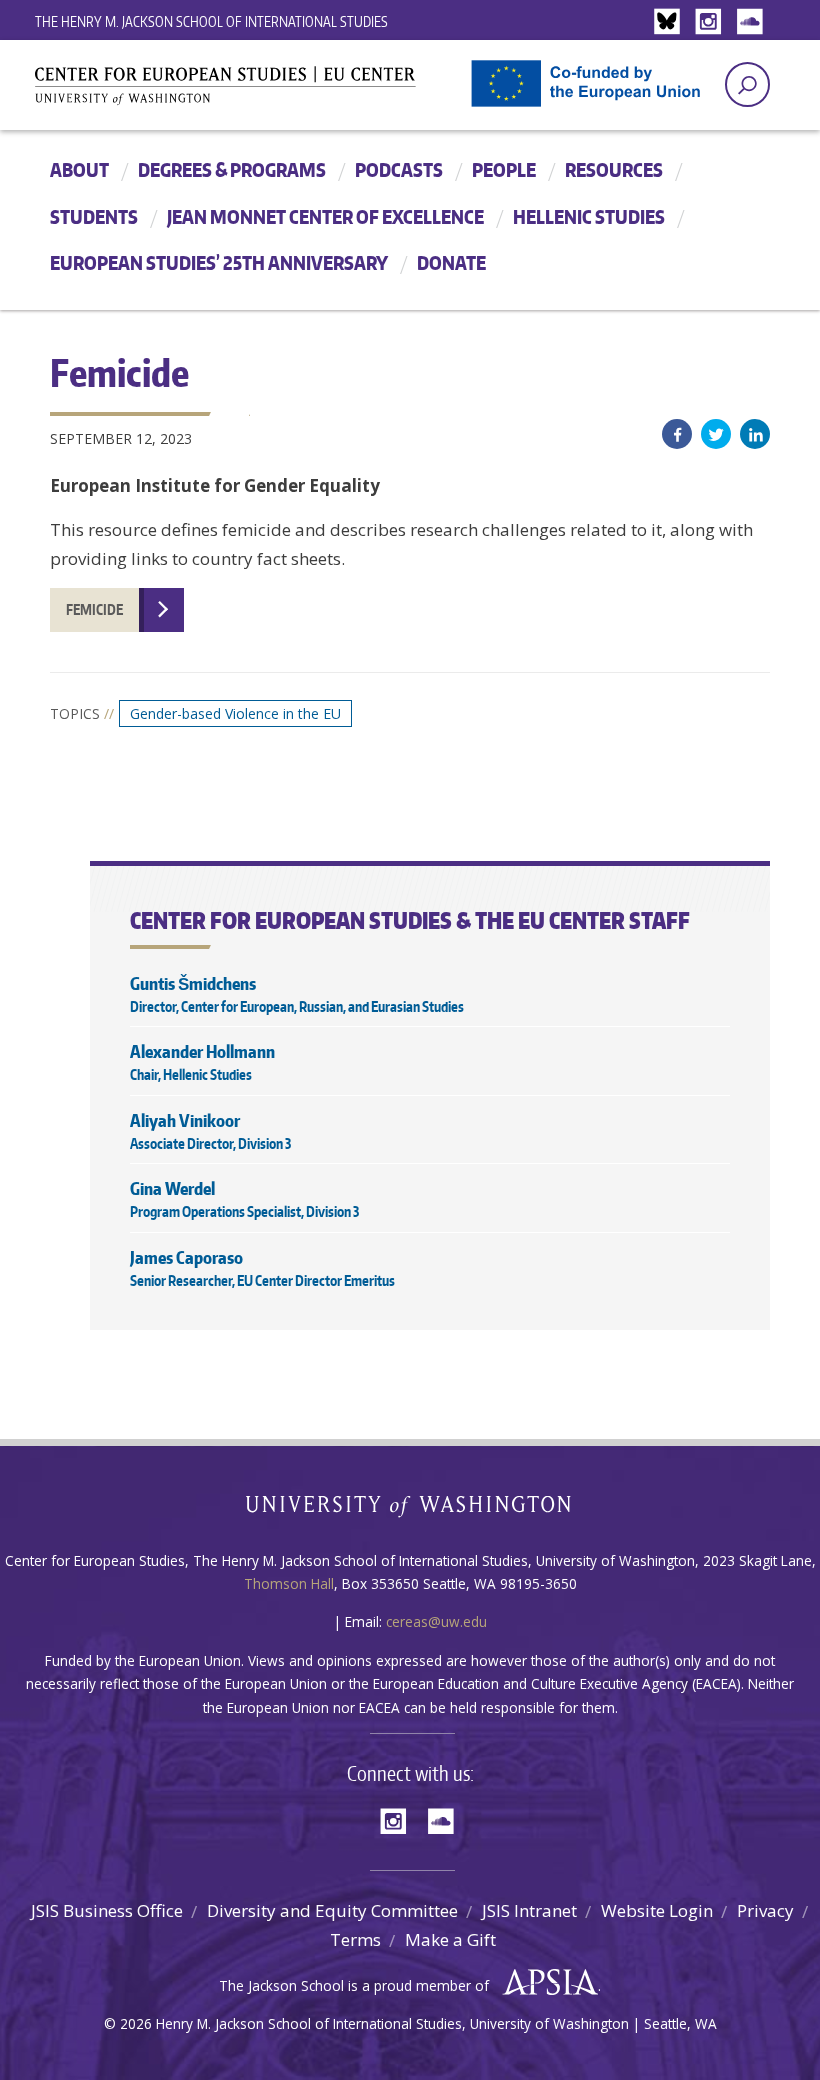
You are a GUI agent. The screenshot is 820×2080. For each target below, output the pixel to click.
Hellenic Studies (589, 216)
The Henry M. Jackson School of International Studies (211, 21)
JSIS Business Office (107, 1910)
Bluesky (672, 22)
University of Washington (410, 1510)
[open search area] (747, 84)
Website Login (657, 1910)
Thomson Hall (289, 1583)
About (79, 169)
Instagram (712, 22)
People (504, 169)
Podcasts (399, 169)
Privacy (765, 1910)
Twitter (716, 434)
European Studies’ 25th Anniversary (219, 262)
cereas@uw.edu (436, 1621)
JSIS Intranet (529, 1910)
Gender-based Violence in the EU (235, 713)
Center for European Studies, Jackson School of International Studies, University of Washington (260, 92)
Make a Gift (450, 1939)
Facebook (677, 434)
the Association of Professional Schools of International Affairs (545, 1983)
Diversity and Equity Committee (332, 1910)
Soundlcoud (752, 22)
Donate (451, 262)
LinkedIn (755, 434)
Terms (355, 1939)
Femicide (94, 609)
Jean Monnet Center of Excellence (325, 216)
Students (94, 216)
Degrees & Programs (232, 169)
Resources (614, 169)
